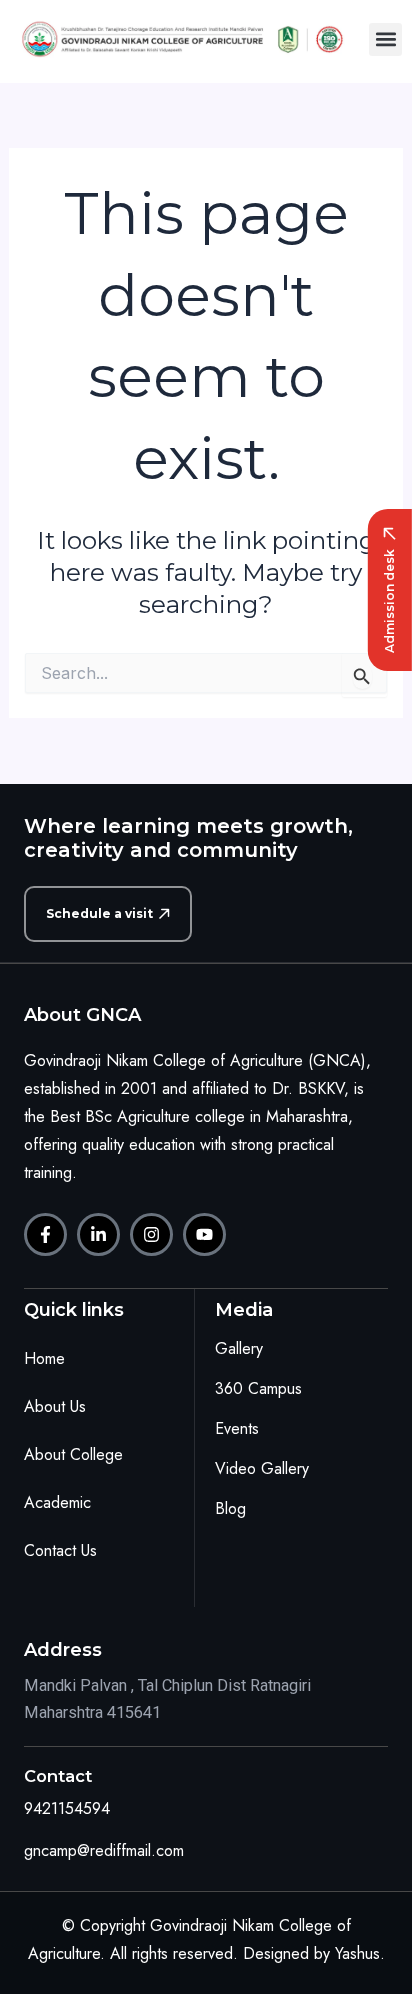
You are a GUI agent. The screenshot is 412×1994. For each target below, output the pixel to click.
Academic (57, 1502)
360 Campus (258, 1388)
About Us (55, 1406)
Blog (230, 1508)
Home (44, 1358)
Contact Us (60, 1550)
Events (237, 1428)
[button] (385, 39)
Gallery (239, 1348)
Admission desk (389, 601)
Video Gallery (262, 1468)
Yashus (357, 1953)
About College (73, 1454)
